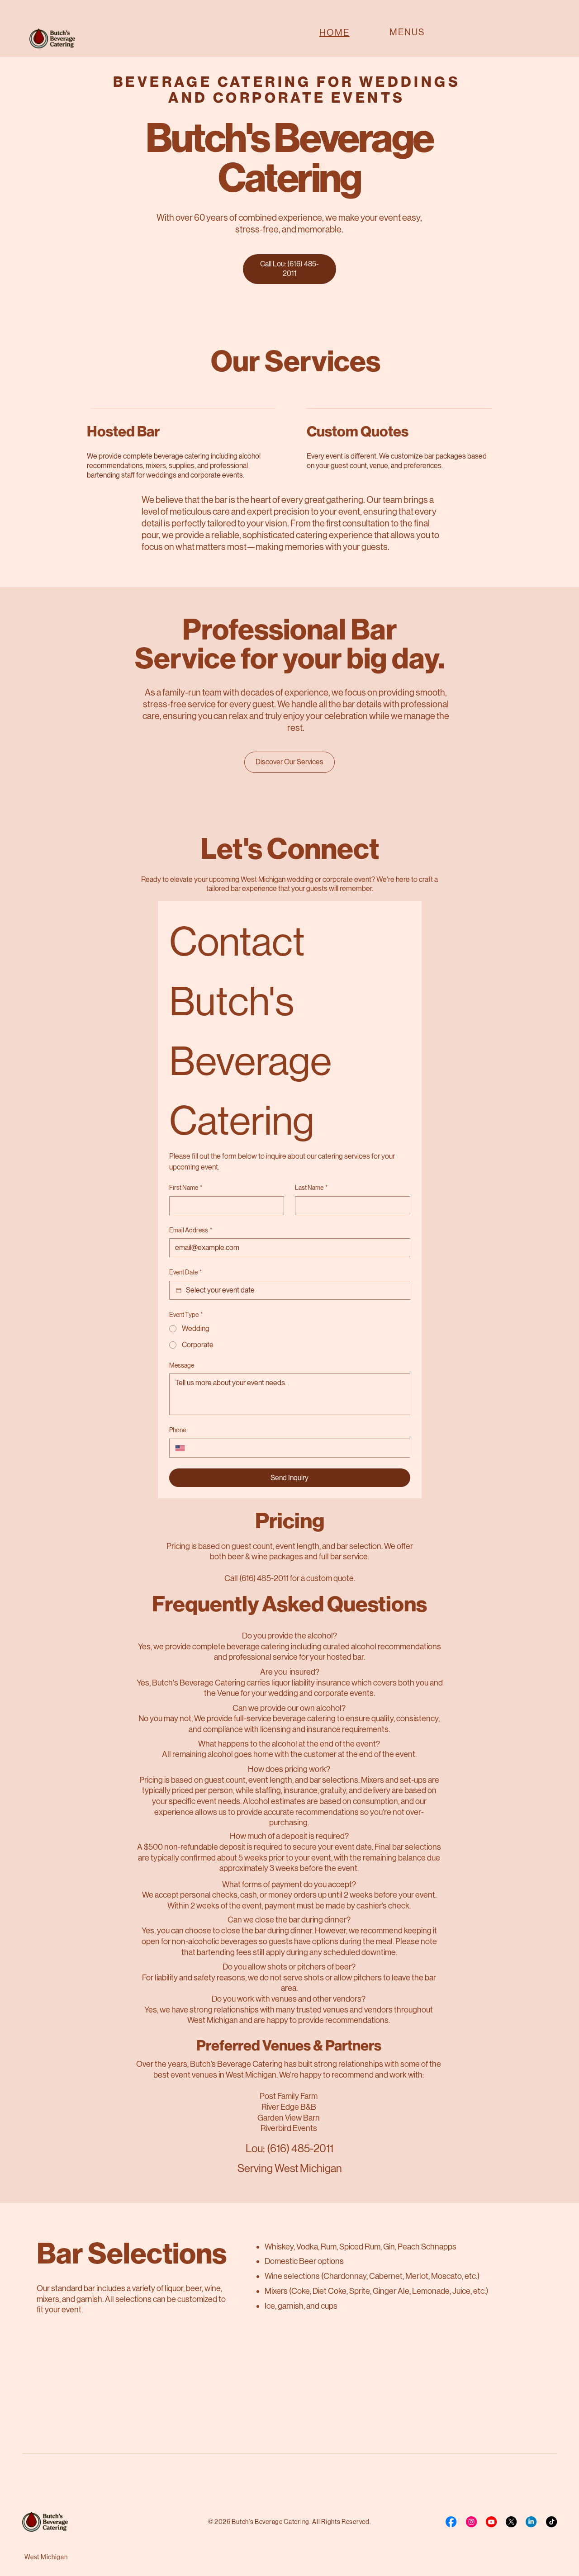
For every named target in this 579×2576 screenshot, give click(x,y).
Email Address (191, 1230)
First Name (186, 1188)
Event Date (185, 1272)
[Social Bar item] (451, 2522)
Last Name (311, 1188)
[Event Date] (179, 1290)
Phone (178, 1430)
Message (182, 1365)
